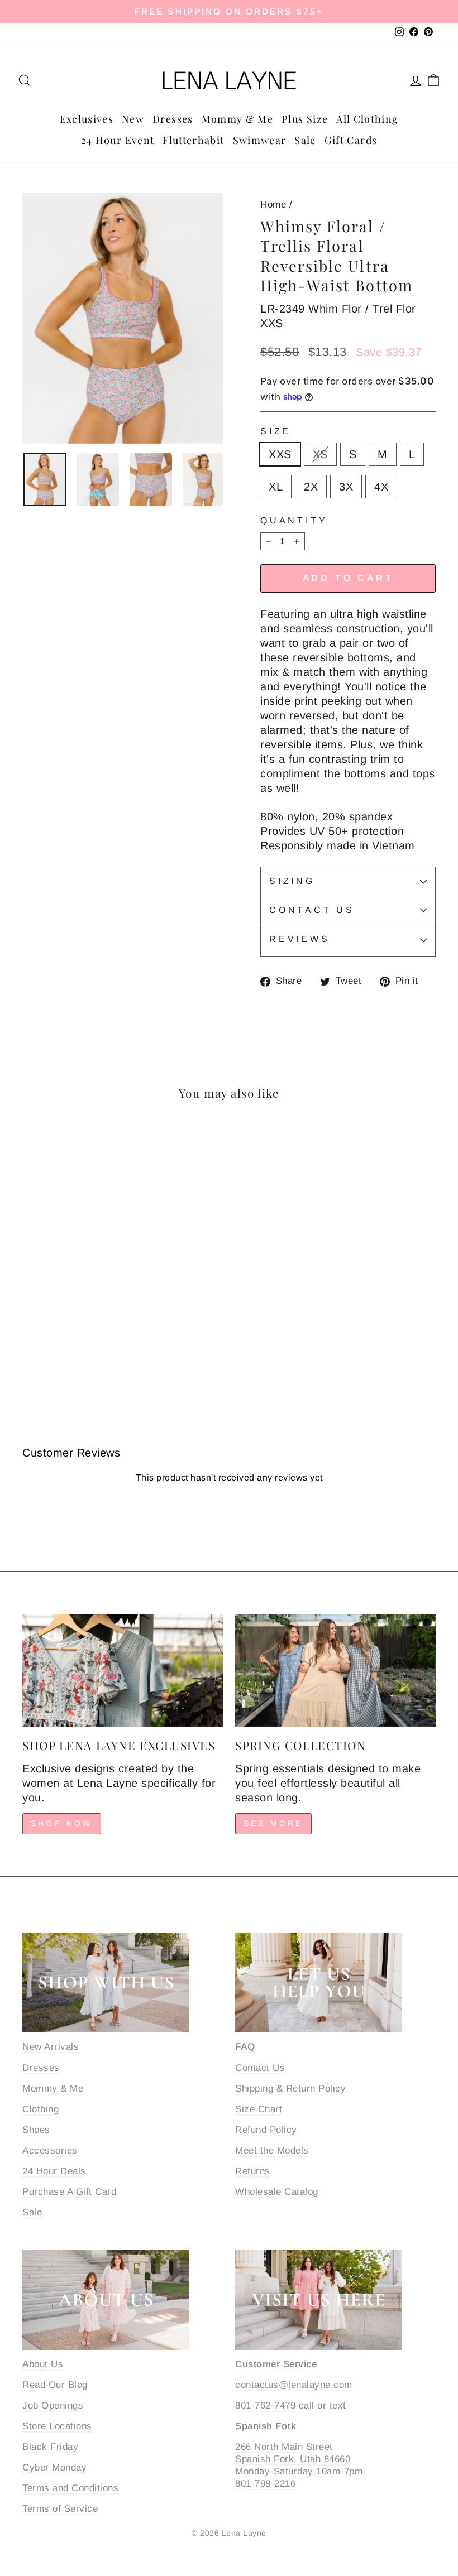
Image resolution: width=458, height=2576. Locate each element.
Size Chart (259, 2109)
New (133, 119)
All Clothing (367, 119)
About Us (43, 2364)
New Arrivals (51, 2047)
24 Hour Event (118, 140)
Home (273, 205)
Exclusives (87, 119)
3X (346, 487)
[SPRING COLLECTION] (335, 1670)
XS (320, 454)
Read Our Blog (55, 2385)
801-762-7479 (265, 2406)
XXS (280, 454)
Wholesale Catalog (277, 2192)
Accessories (50, 2150)
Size (276, 431)
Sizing (292, 881)
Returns (253, 2171)
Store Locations (57, 2426)
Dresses (173, 119)
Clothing (40, 2109)
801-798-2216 (265, 2484)
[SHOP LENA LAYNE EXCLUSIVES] (123, 1670)
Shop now (62, 1823)
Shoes (36, 2130)
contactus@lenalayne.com (294, 2385)
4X (381, 487)
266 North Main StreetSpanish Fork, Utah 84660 (293, 2453)
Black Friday (50, 2447)
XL (276, 487)
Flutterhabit (193, 140)
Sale (305, 140)
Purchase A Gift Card (69, 2192)
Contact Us (312, 910)
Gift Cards (351, 140)
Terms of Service (60, 2509)
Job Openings (53, 2406)
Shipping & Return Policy (290, 2089)
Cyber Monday (54, 2467)
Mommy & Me (238, 119)
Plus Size (305, 119)
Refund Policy (266, 2130)
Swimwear (260, 140)
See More (273, 1823)
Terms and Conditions (70, 2488)
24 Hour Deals (54, 2171)
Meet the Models (272, 2150)
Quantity (294, 520)
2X (311, 487)
